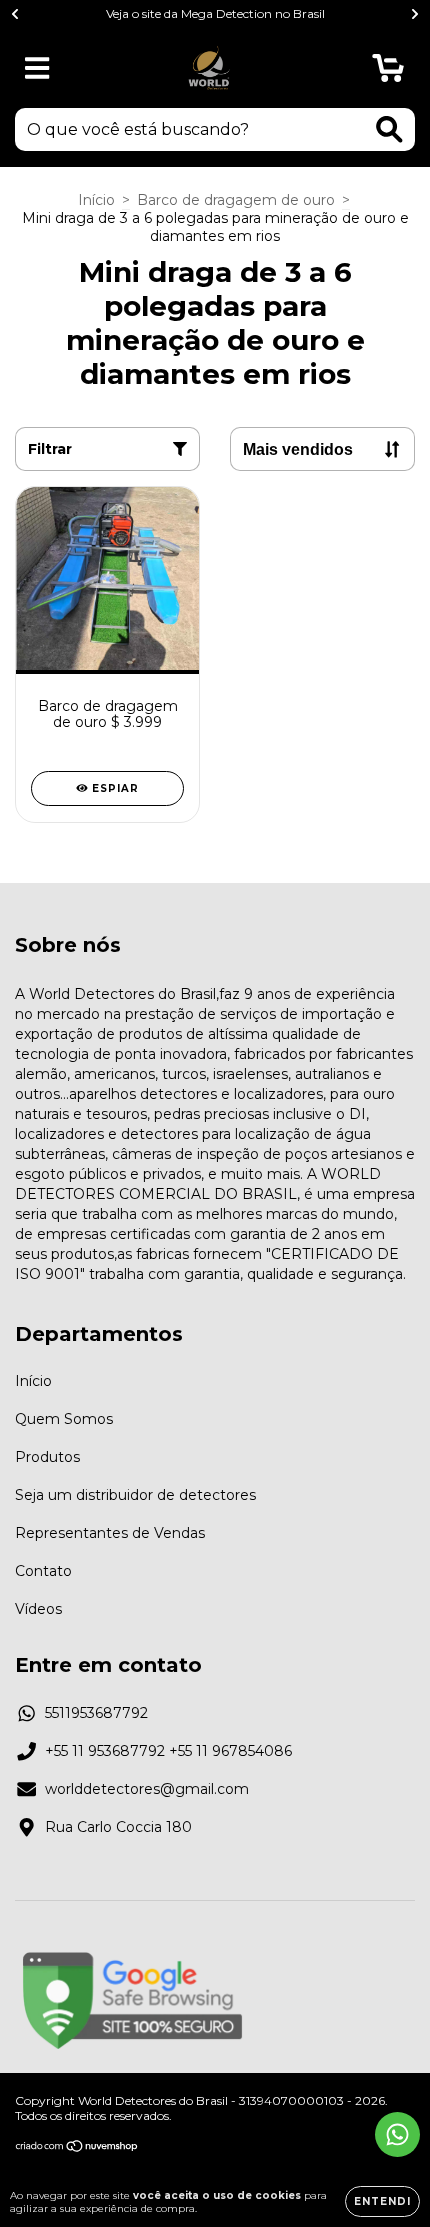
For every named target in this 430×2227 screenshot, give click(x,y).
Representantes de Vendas (110, 1533)
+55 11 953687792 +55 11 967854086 (168, 1751)
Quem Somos (64, 1419)
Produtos (47, 1457)
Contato (43, 1571)
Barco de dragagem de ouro (236, 200)
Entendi (382, 2201)
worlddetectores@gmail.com (147, 1789)
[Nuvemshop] (77, 2148)
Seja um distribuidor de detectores (135, 1495)
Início (96, 200)
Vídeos (38, 1609)
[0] (388, 73)
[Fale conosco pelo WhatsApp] (397, 2134)
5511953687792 (96, 1713)
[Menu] (37, 68)
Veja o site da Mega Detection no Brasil (215, 13)
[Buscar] (389, 129)
